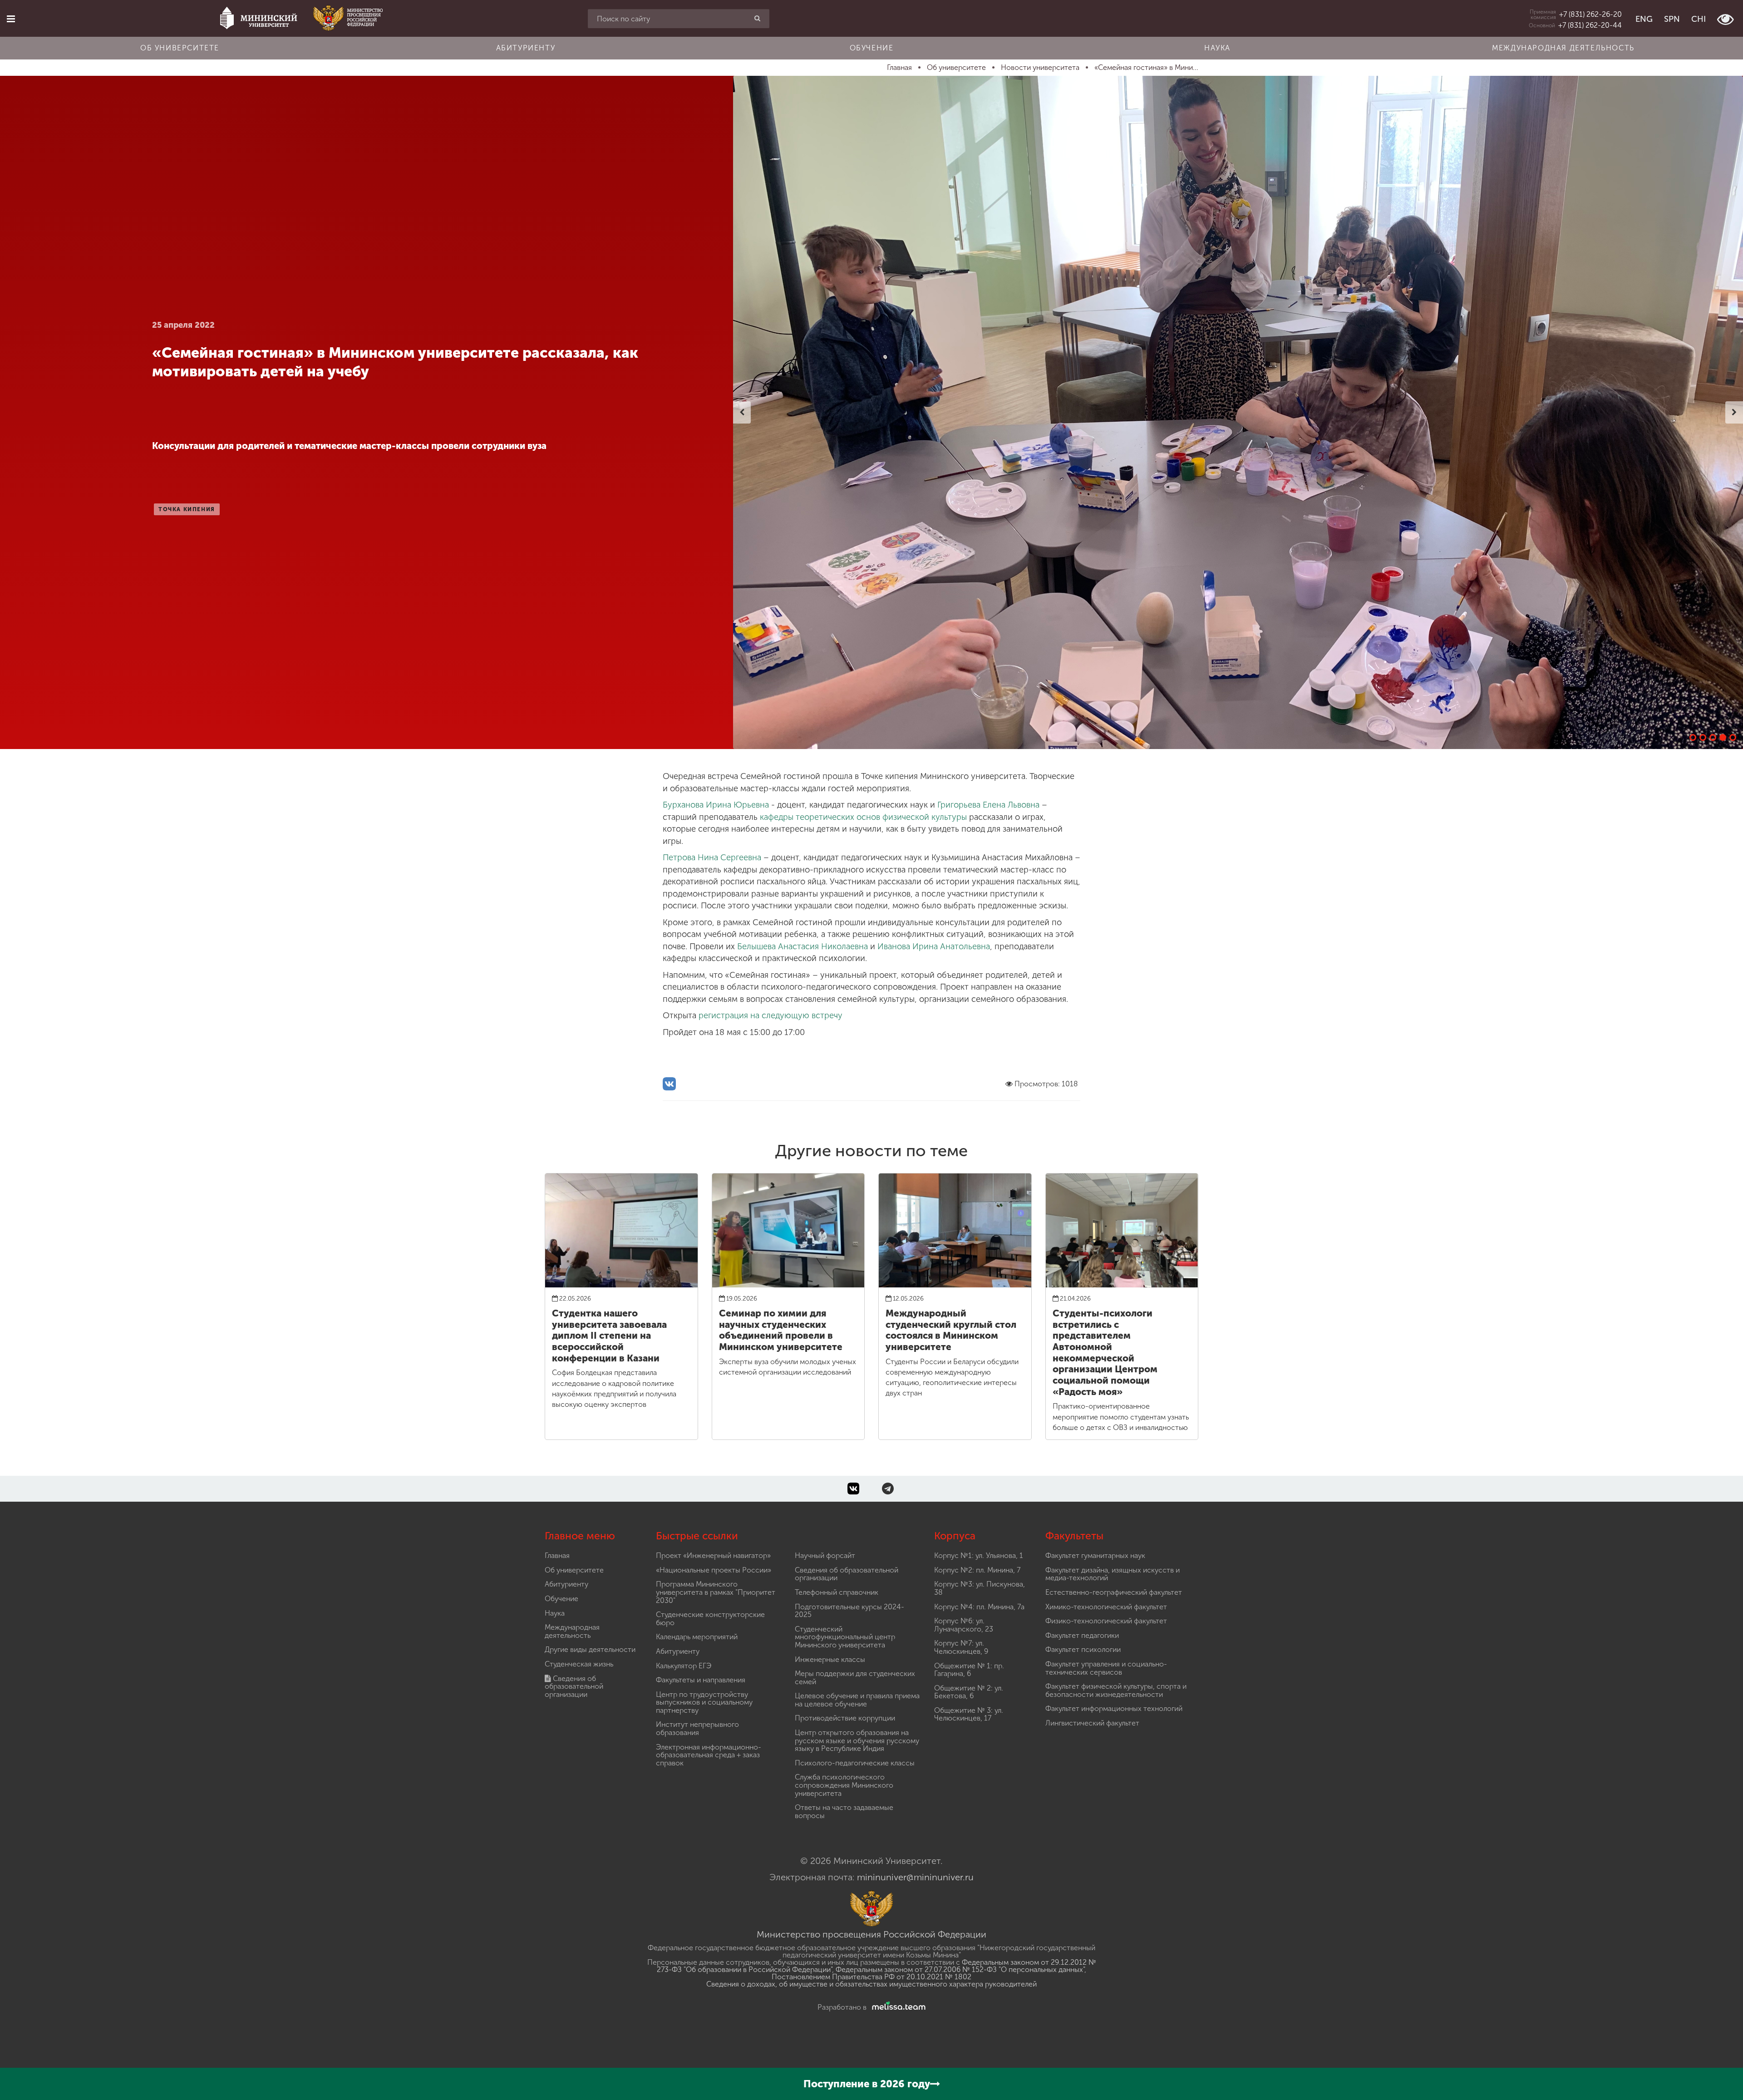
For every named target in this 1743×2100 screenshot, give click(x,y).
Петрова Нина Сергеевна (712, 858)
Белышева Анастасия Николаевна (803, 946)
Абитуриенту (526, 48)
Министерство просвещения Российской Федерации (871, 1934)
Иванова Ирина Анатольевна (934, 946)
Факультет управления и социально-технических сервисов (1106, 1668)
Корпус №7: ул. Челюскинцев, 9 (961, 1647)
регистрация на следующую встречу (771, 1015)
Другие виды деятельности (590, 1649)
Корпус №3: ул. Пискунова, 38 (980, 1588)
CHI (1699, 19)
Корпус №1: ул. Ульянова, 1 (979, 1555)
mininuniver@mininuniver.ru (915, 1877)
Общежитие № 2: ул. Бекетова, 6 (969, 1692)
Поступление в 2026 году (867, 2084)
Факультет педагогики (1082, 1635)
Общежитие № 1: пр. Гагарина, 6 (969, 1670)
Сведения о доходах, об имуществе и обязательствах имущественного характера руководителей (871, 1984)
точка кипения (187, 509)
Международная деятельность (1563, 48)
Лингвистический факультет (1092, 1723)
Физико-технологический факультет (1106, 1621)
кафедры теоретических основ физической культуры (863, 817)
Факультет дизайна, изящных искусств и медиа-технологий (1113, 1574)
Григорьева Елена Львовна (988, 805)
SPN (1672, 19)
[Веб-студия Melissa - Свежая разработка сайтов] (897, 2007)
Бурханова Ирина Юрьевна (716, 805)
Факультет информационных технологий (1114, 1708)
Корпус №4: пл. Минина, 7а (979, 1607)
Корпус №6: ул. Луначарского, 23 (964, 1625)
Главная (557, 1555)
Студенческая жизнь (579, 1664)
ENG (1644, 19)
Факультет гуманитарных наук (1095, 1555)
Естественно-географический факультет (1114, 1592)
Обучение (872, 48)
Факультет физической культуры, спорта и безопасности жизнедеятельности (1116, 1690)
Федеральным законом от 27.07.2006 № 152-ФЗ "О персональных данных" (960, 1969)
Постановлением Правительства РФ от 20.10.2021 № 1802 (871, 1977)
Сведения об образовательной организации (574, 1686)
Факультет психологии (1083, 1649)
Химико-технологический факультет (1106, 1607)
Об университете (180, 48)
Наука (1217, 48)
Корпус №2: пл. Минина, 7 (977, 1570)
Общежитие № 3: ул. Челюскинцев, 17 (969, 1714)
